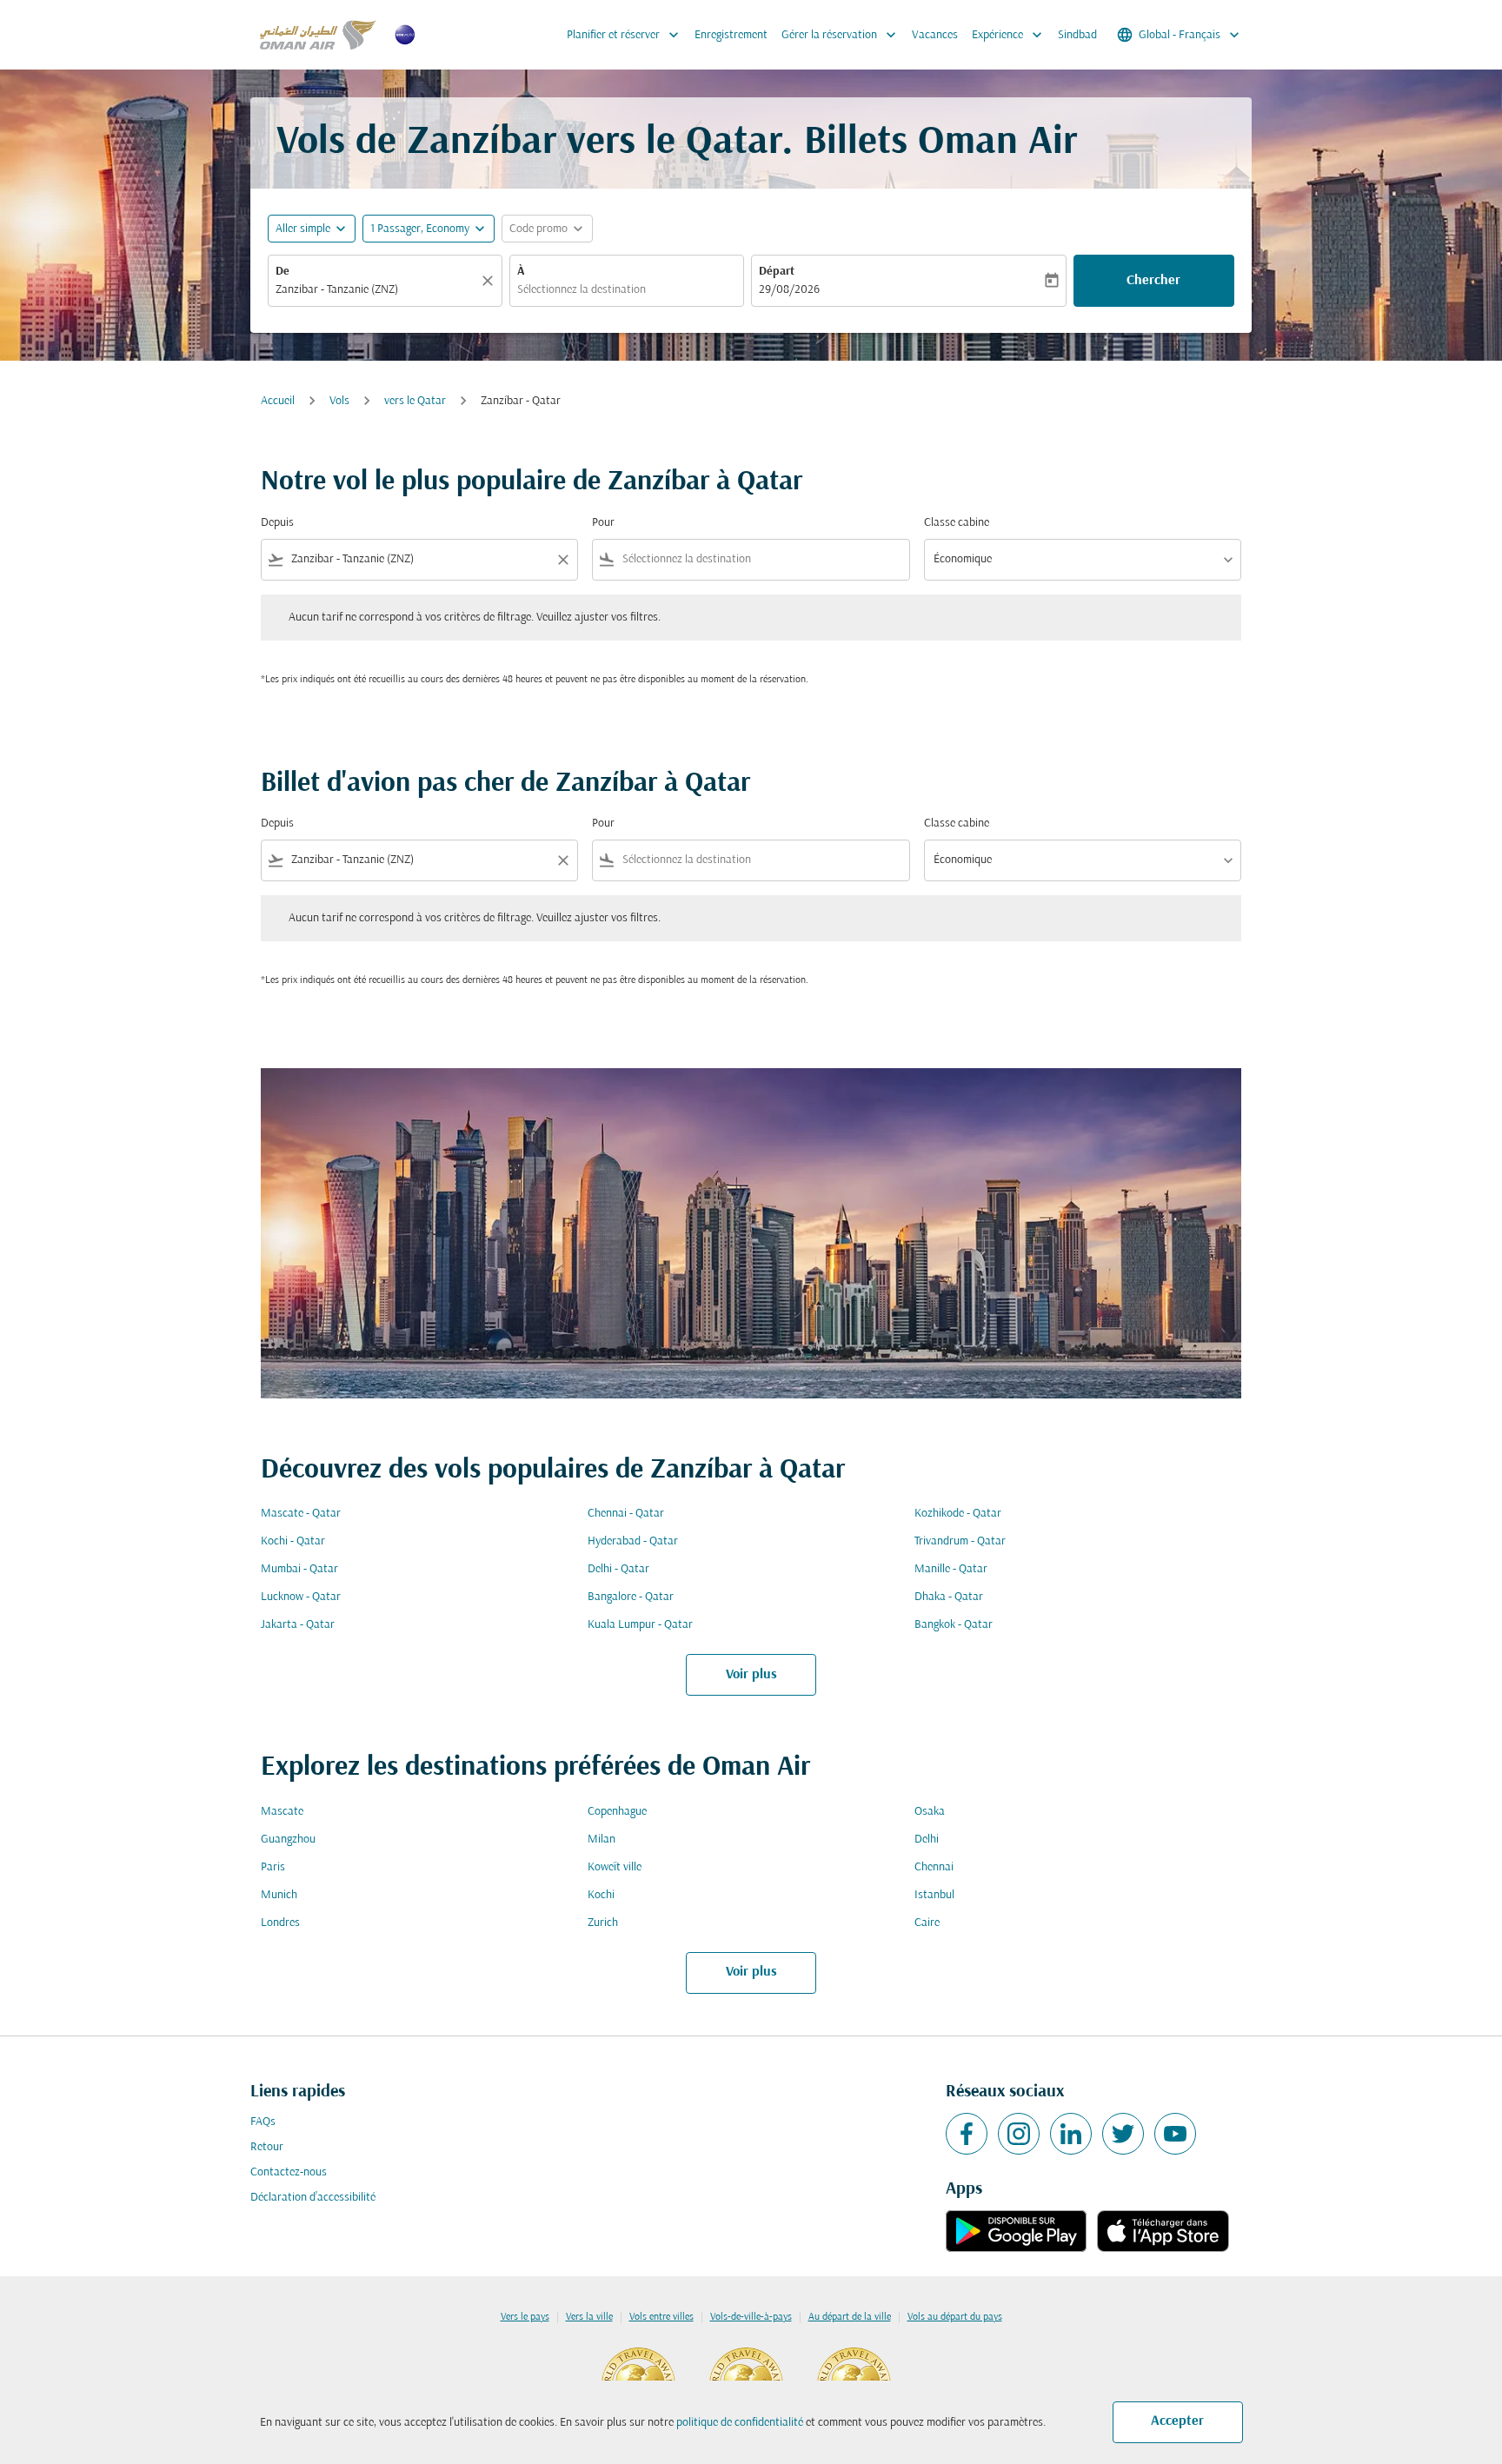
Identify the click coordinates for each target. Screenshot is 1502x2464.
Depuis (277, 523)
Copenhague (617, 1812)
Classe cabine (957, 523)
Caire (927, 1923)
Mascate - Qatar (301, 1514)
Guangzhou (288, 1840)
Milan (601, 1840)
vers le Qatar (415, 401)
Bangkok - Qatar (954, 1625)
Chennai (934, 1867)
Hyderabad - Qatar (633, 1541)
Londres (280, 1923)
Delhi (927, 1840)
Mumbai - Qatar (299, 1569)
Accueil (278, 401)
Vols (339, 401)
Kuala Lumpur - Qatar (640, 1625)
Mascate (282, 1812)
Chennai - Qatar (626, 1514)
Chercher (1153, 281)
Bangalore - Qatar (631, 1597)
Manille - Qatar (951, 1569)
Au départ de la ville (850, 2317)
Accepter (1177, 2421)
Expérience (1009, 35)
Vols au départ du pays (955, 2317)
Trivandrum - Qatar (960, 1541)
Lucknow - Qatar (301, 1597)
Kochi (601, 1895)
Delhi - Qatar (618, 1569)
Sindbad (1077, 35)
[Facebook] (967, 2134)
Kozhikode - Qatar (958, 1514)
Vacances (935, 35)
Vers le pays (525, 2317)
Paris (273, 1867)
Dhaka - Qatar (949, 1597)
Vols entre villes (661, 2317)
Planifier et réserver (625, 35)
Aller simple (303, 229)
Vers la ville (589, 2317)
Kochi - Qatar (293, 1541)
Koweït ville (615, 1867)
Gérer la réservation (841, 35)
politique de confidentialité (740, 2423)
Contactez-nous (289, 2172)
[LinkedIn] (1071, 2134)
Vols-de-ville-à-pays (751, 2317)
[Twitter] (1123, 2134)
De (282, 272)
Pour (603, 523)
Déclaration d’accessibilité (313, 2198)
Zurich (603, 1923)
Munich (279, 1895)
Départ (777, 272)
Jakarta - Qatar (298, 1625)
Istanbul (934, 1895)
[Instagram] (1019, 2134)
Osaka (930, 1812)
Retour (267, 2147)
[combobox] (376, 290)
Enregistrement (731, 35)
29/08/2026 (789, 290)
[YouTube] (1175, 2134)
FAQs (263, 2122)
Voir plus (751, 1675)
